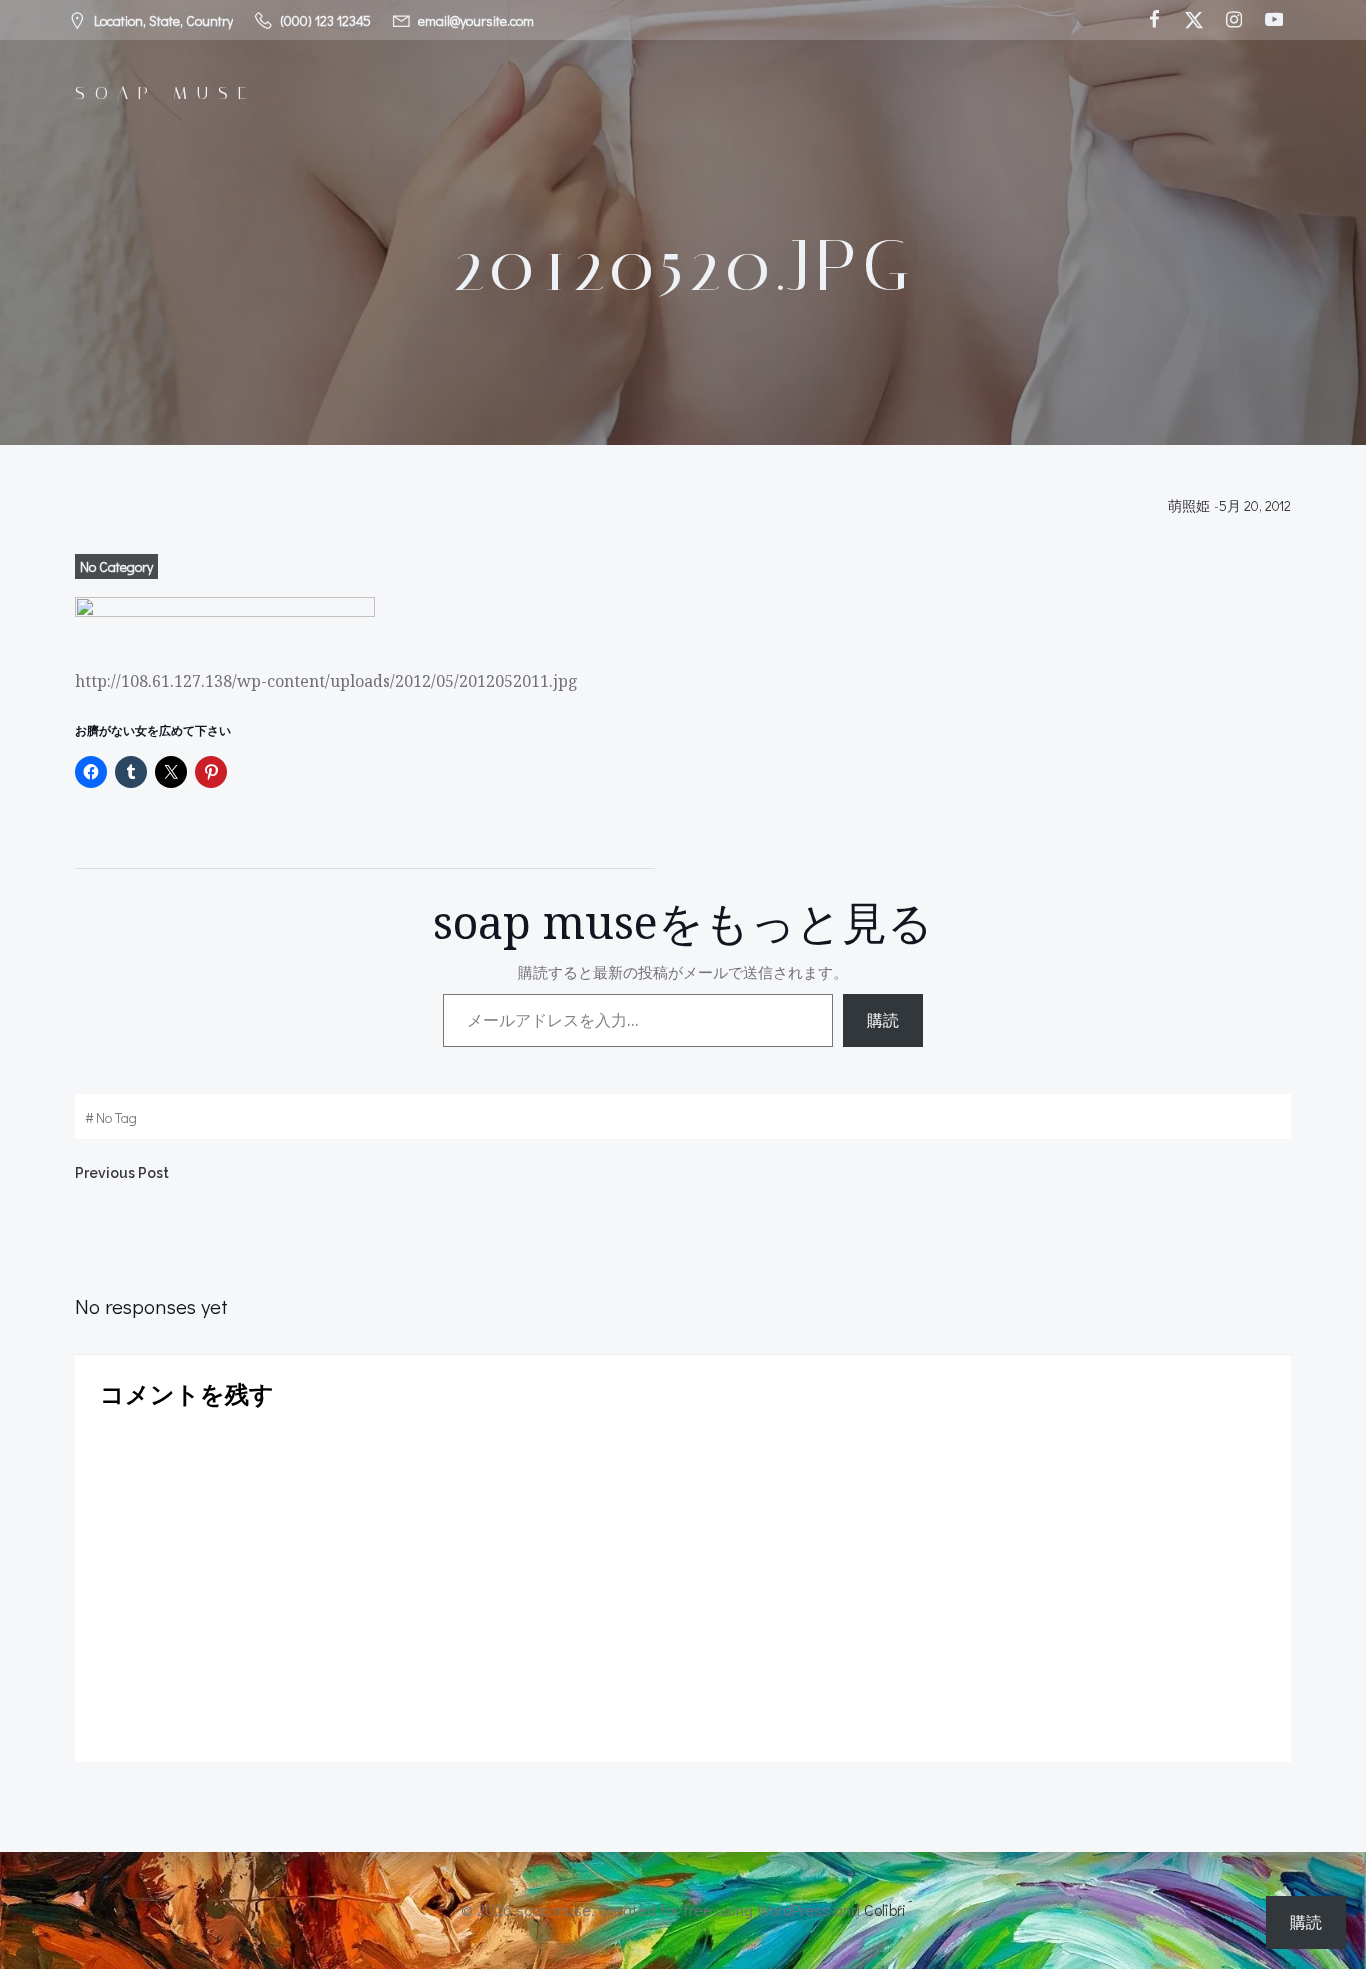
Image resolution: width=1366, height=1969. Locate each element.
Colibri (885, 1909)
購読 (883, 1020)
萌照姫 (1189, 505)
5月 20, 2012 (1255, 505)
